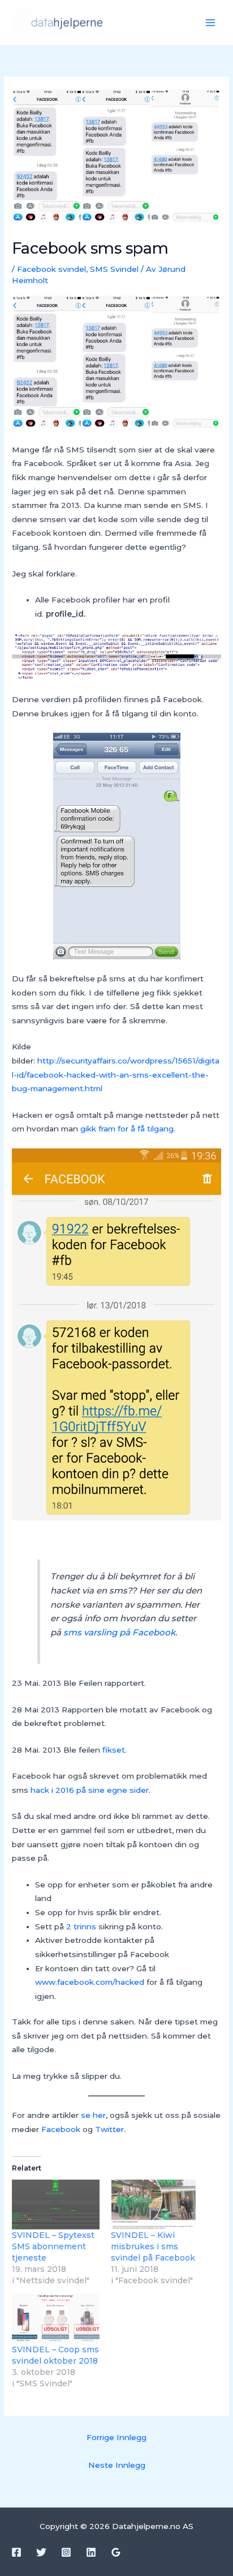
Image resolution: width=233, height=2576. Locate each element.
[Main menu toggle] (211, 23)
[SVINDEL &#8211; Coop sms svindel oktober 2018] (56, 2319)
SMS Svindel (114, 269)
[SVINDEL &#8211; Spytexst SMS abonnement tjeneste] (56, 2205)
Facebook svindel (51, 269)
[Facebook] (16, 2552)
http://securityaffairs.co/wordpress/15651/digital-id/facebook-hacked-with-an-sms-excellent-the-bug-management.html (116, 1075)
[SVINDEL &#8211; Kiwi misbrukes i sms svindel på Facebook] (155, 2205)
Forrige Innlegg (116, 2437)
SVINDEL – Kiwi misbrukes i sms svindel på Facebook (153, 2246)
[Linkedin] (91, 2552)
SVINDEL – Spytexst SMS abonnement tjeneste (53, 2246)
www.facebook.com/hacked (90, 1982)
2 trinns (80, 1926)
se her (93, 2115)
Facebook (62, 2129)
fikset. (115, 1750)
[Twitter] (41, 2552)
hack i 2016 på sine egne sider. (92, 1790)
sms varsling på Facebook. (121, 1632)
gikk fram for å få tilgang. (128, 1129)
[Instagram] (66, 2552)
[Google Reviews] (116, 2552)
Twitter (109, 2129)
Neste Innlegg (117, 2465)
